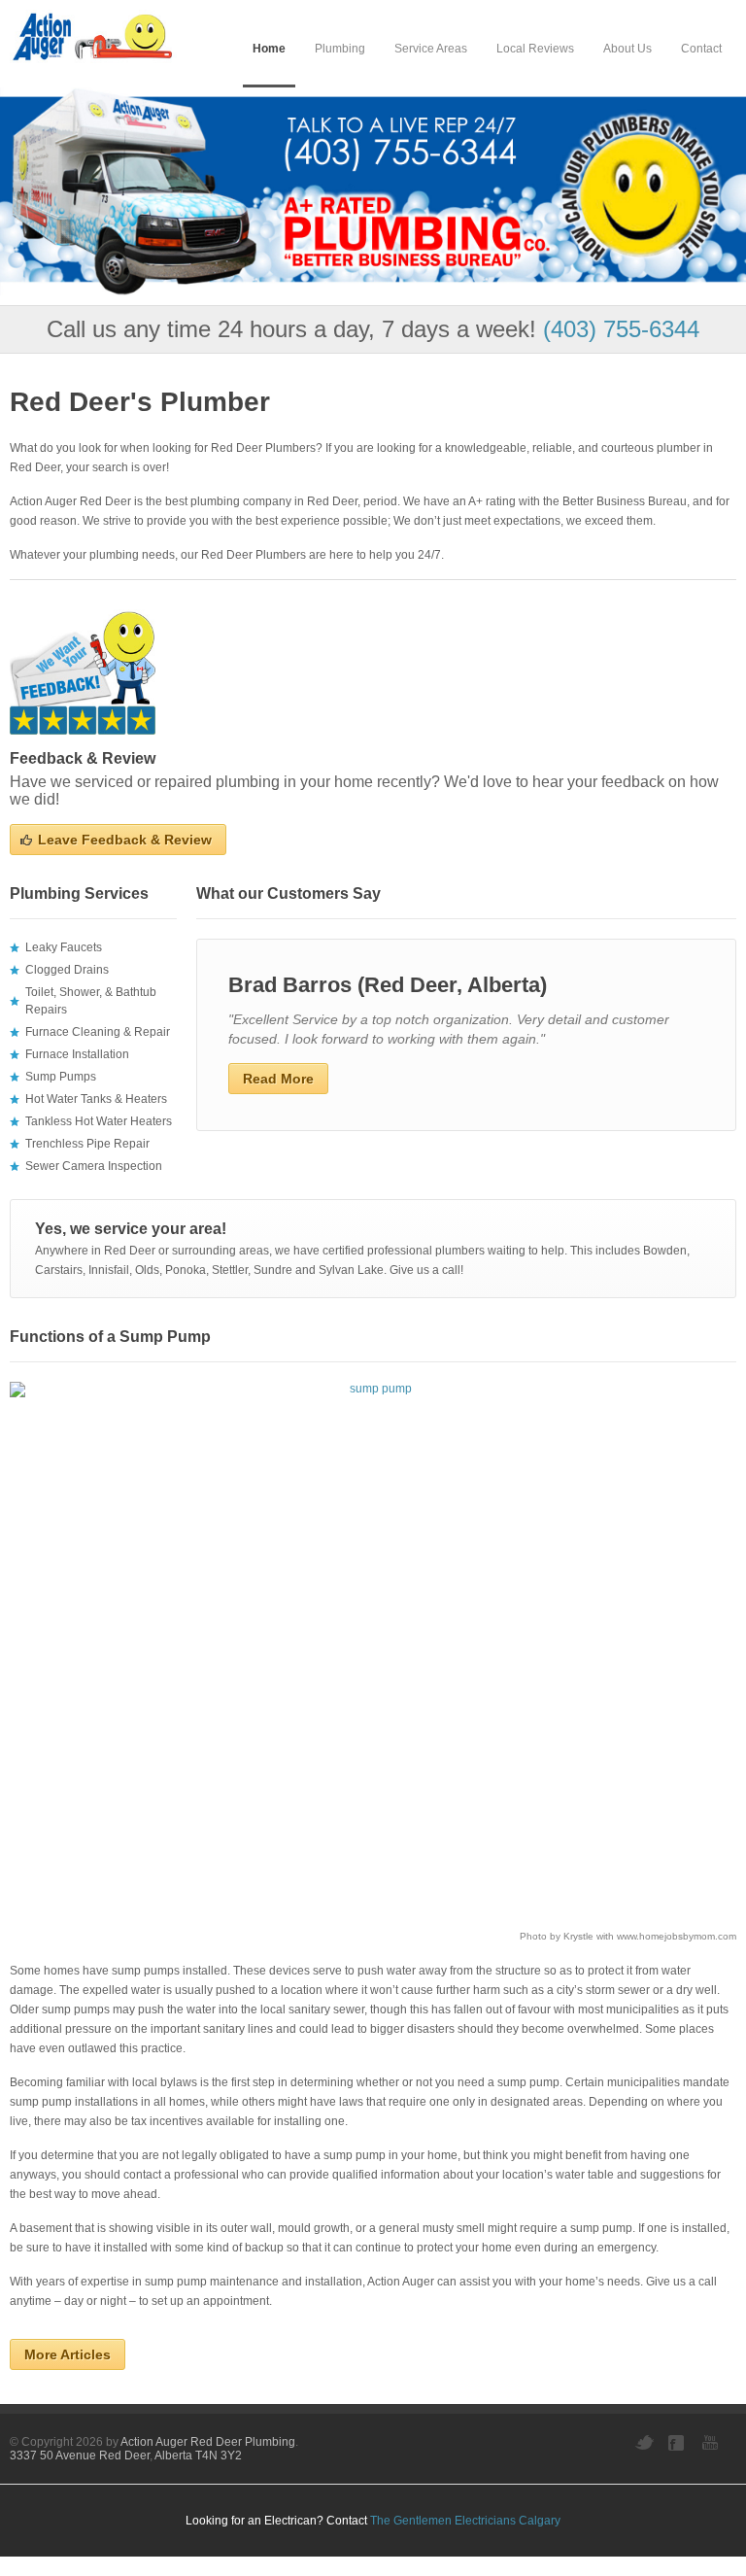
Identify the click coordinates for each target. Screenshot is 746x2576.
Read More (278, 1079)
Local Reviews (535, 49)
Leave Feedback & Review (125, 840)
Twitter (644, 2443)
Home (269, 49)
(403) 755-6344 (621, 329)
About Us (627, 49)
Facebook (678, 2443)
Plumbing (340, 49)
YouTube (712, 2443)
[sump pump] (373, 1654)
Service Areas (431, 49)
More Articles (68, 2354)
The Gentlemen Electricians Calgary (465, 2521)
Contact (701, 49)
